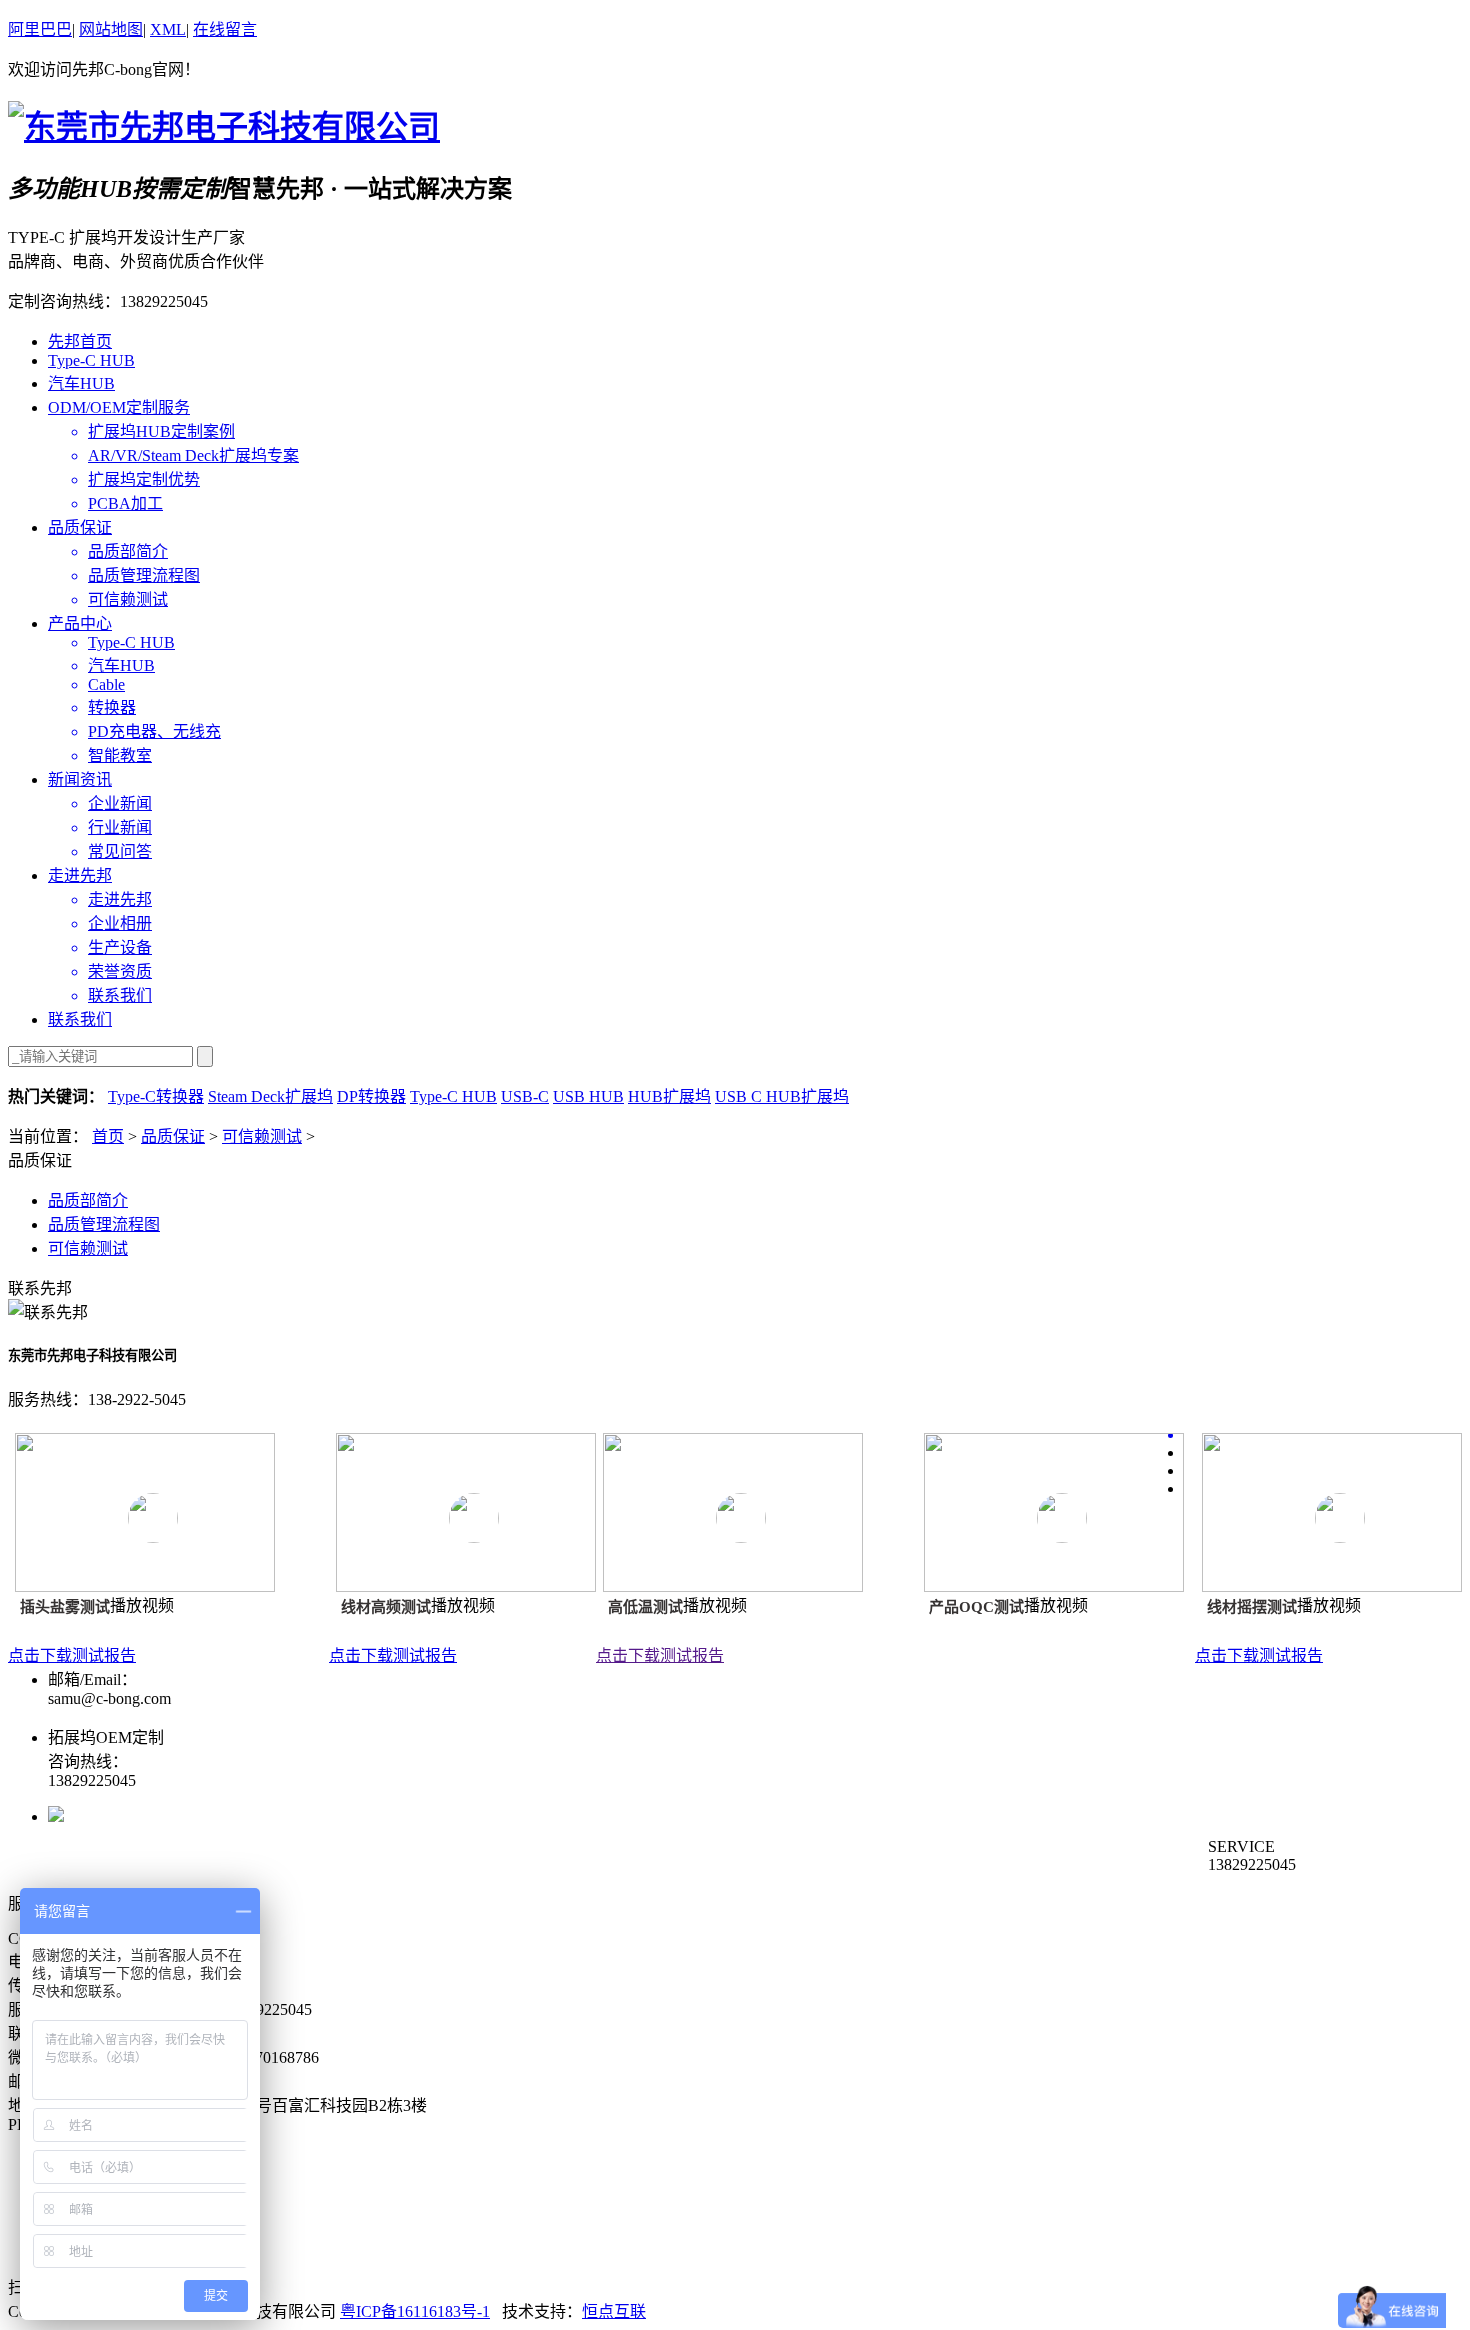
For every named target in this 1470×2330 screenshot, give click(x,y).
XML (168, 29)
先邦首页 (80, 341)
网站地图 (111, 29)
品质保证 (80, 527)
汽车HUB (81, 383)
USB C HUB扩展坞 (782, 1096)
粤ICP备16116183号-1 (415, 2311)
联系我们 (80, 1019)
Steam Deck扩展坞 (270, 1096)
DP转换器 (371, 1096)
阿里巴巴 (40, 29)
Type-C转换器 (156, 1096)
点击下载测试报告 (72, 1655)
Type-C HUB (91, 360)
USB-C (525, 1096)
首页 (108, 1136)
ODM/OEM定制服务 (119, 407)
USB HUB (588, 1096)
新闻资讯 (80, 779)
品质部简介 (88, 1200)
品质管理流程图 (104, 1224)
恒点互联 (614, 2311)
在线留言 (225, 29)
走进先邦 (80, 875)
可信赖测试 (262, 1136)
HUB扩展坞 (669, 1096)
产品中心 (80, 623)
